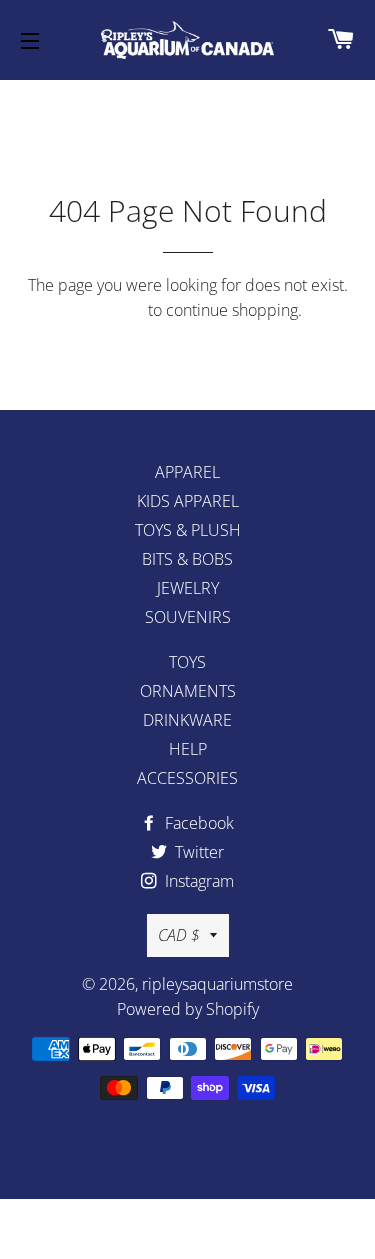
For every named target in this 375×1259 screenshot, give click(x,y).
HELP (188, 749)
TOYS (187, 662)
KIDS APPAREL (188, 501)
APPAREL (187, 472)
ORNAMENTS (188, 691)
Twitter (197, 852)
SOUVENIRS (188, 617)
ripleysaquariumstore (217, 984)
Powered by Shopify (188, 1009)
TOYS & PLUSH (188, 530)
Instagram (197, 881)
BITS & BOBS (187, 559)
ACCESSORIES (187, 778)
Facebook (197, 823)
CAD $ (179, 935)
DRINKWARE (187, 720)
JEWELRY (188, 588)
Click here (108, 310)
